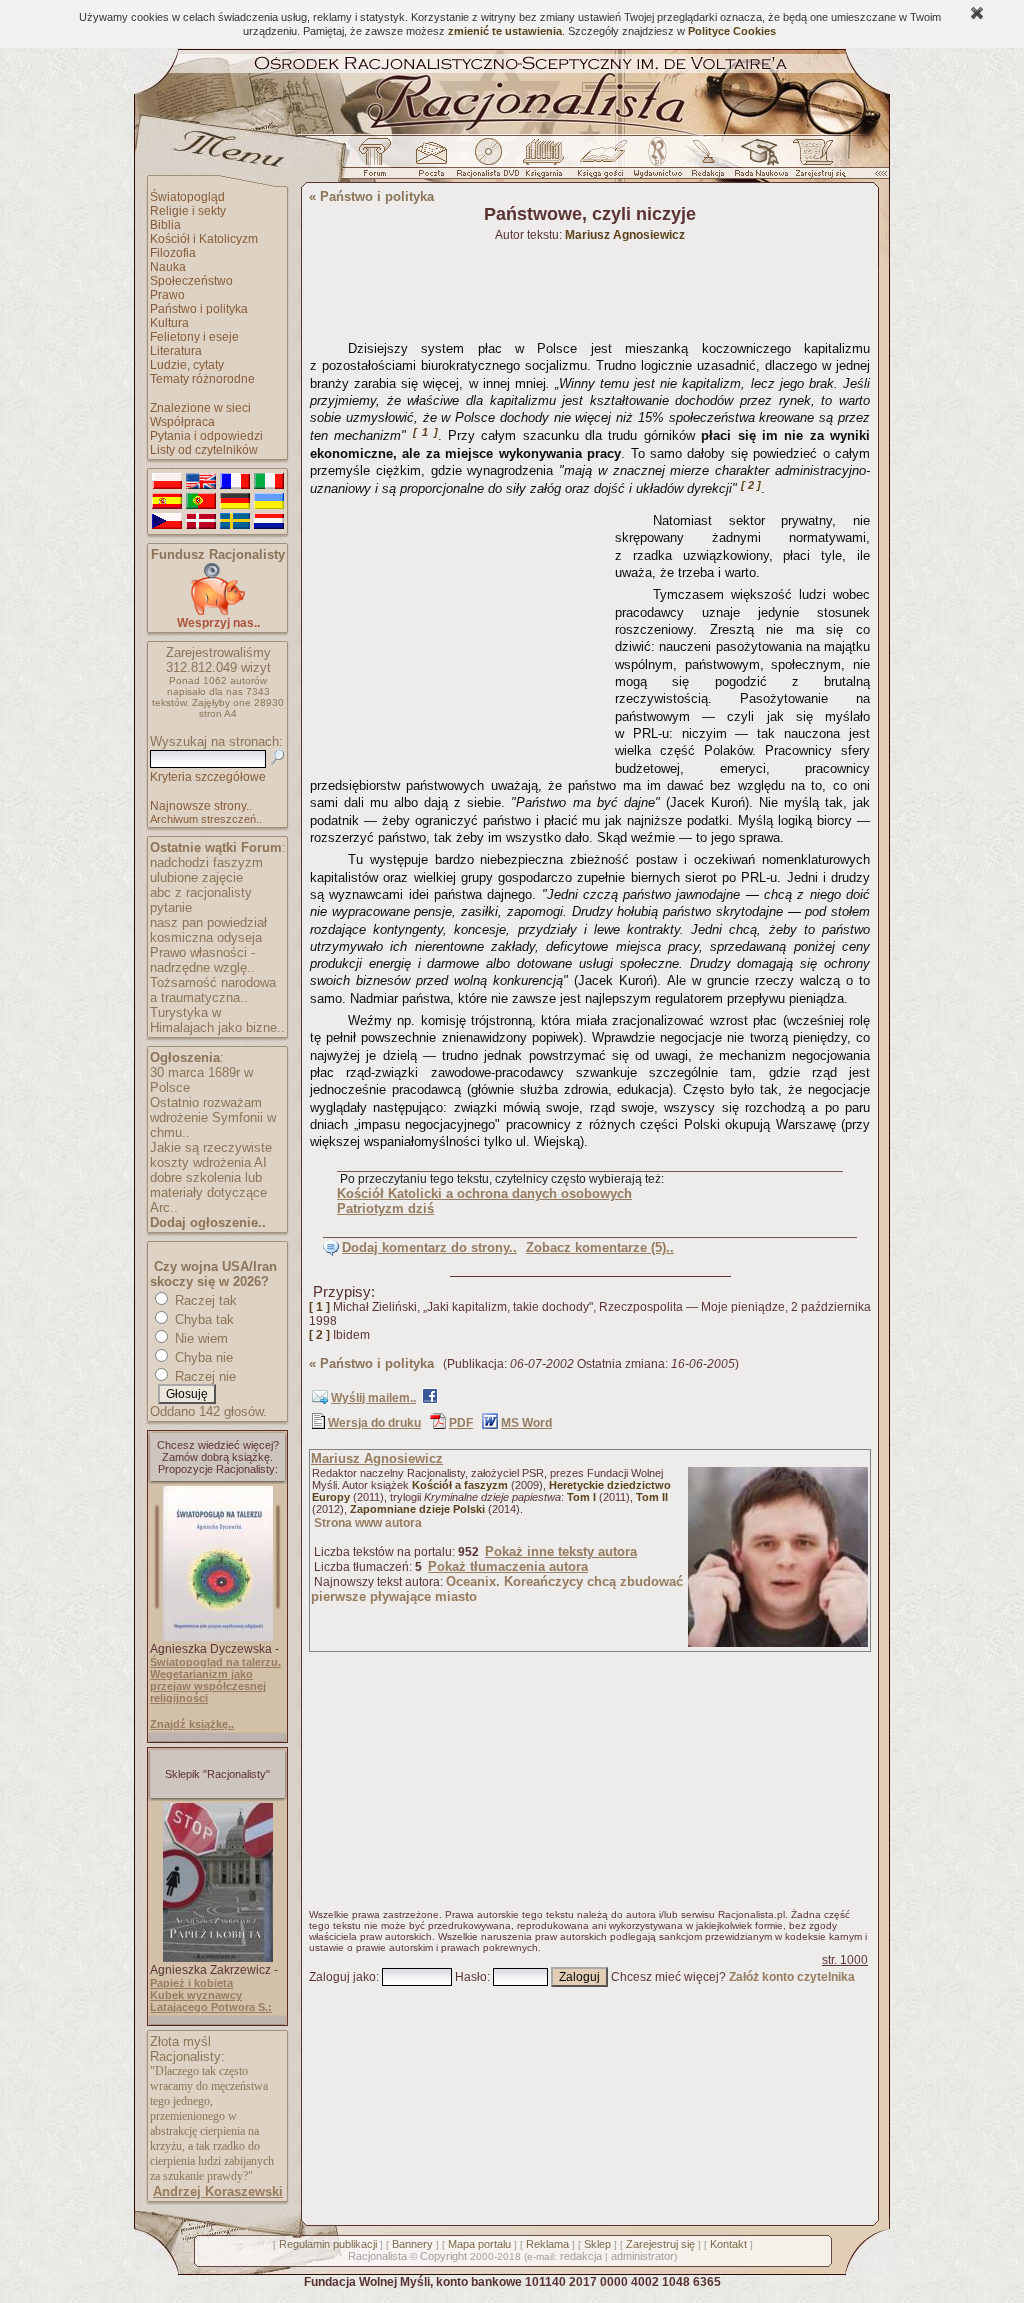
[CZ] (167, 522)
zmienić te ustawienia (505, 31)
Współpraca (182, 422)
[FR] (235, 482)
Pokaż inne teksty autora (561, 1551)
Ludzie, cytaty (187, 365)
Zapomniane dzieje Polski (417, 1509)
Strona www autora (368, 1523)
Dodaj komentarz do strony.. (429, 1247)
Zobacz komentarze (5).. (600, 1247)
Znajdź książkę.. (192, 1724)
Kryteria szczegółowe (208, 777)
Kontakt (728, 2244)
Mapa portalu (479, 2244)
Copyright (443, 2256)
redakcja (581, 2256)
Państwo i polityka (199, 309)
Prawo (167, 295)
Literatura (176, 351)
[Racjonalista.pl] (512, 132)
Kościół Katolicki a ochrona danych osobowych (484, 1193)
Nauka (168, 267)
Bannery (412, 2244)
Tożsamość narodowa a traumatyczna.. (213, 990)
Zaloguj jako (342, 1977)
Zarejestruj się (660, 2244)
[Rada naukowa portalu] (758, 163)
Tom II (652, 1497)
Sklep (597, 2244)
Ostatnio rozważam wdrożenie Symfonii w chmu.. (213, 1117)
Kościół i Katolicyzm (204, 239)
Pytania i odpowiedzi (206, 436)
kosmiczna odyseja (206, 937)
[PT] (201, 502)
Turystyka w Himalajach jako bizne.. (217, 1020)
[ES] (167, 502)
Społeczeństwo (191, 281)
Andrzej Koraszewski (218, 2191)
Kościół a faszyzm (460, 1485)
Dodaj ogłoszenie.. (208, 1222)
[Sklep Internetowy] (545, 163)
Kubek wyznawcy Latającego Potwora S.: (211, 2001)
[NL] (269, 522)
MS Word (526, 1423)
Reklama (547, 2244)
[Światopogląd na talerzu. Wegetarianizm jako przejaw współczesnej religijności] (218, 1637)
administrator (642, 2256)
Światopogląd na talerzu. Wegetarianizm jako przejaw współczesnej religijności (215, 1680)
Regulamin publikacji (328, 2244)
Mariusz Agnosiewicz (377, 1458)
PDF (461, 1423)
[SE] (235, 522)
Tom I (581, 1497)
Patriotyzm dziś (385, 1208)
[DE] (235, 502)
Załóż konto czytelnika (792, 1977)
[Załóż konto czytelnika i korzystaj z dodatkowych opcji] (815, 163)
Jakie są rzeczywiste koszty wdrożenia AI (211, 1155)
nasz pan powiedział (208, 922)
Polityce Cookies (732, 31)
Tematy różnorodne (202, 379)
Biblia (165, 225)
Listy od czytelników (204, 450)
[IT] (269, 482)
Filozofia (173, 253)
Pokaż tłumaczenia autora (508, 1566)
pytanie (171, 907)
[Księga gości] (604, 163)
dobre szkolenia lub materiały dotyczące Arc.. (208, 1192)
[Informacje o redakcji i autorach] (706, 163)
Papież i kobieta (191, 1983)
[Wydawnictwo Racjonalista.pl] (657, 163)
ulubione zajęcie (196, 877)
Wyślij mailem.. (373, 1398)
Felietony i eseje (194, 337)
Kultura (169, 323)
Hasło (471, 1977)
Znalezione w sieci (200, 408)
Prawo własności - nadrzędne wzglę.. (202, 960)
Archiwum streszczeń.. (206, 819)
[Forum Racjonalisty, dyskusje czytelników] (379, 163)
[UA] (269, 502)
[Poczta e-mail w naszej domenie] (430, 163)
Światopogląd (187, 197)
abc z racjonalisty (201, 892)
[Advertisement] (459, 630)
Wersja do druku (374, 1423)
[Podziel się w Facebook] (430, 1400)
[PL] (167, 482)
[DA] (201, 522)
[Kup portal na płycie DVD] (488, 163)
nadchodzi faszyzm (206, 862)
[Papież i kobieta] (218, 1958)
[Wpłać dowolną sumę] (218, 611)
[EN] (201, 482)
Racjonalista (377, 2256)
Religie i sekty (188, 211)
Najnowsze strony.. (201, 806)
